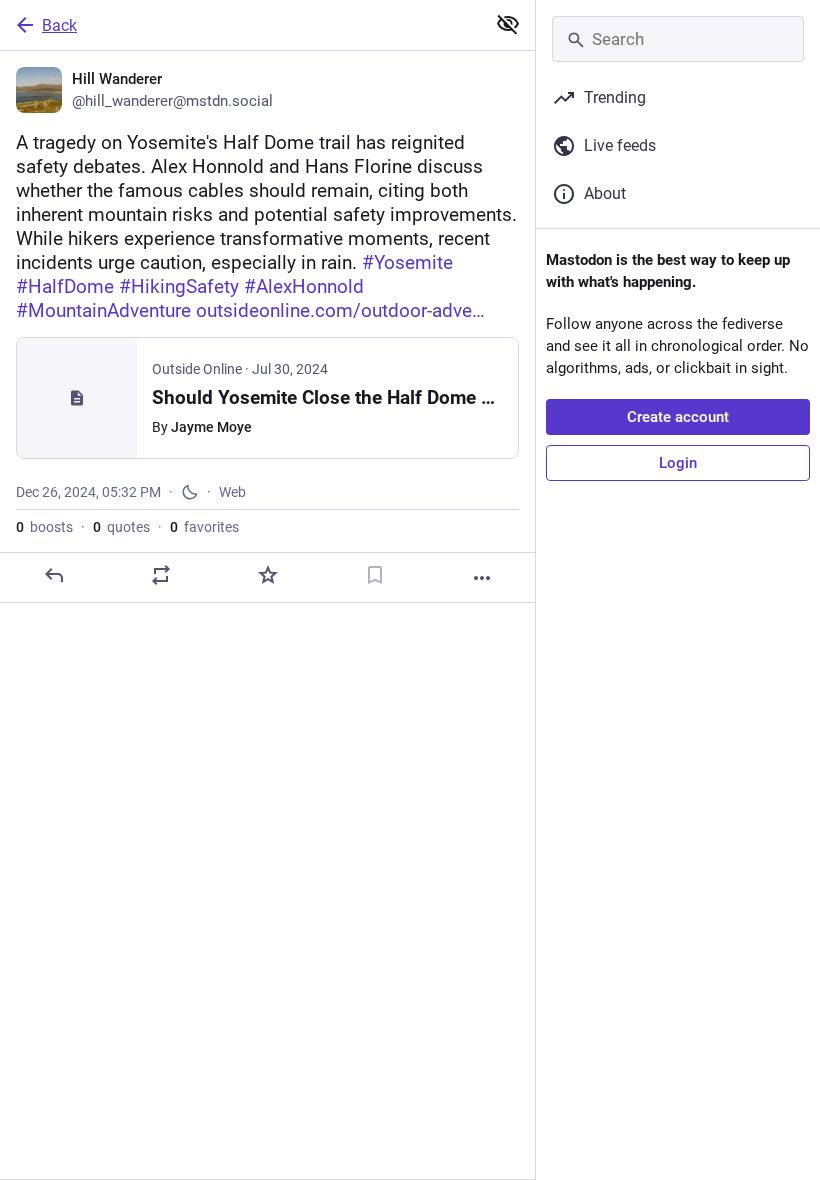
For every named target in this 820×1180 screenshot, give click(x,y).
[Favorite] (268, 575)
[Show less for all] (508, 24)
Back (59, 25)
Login (678, 463)
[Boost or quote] (161, 575)
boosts (44, 527)
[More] (482, 578)
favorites (204, 527)
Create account (678, 417)
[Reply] (54, 575)
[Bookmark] (375, 575)
